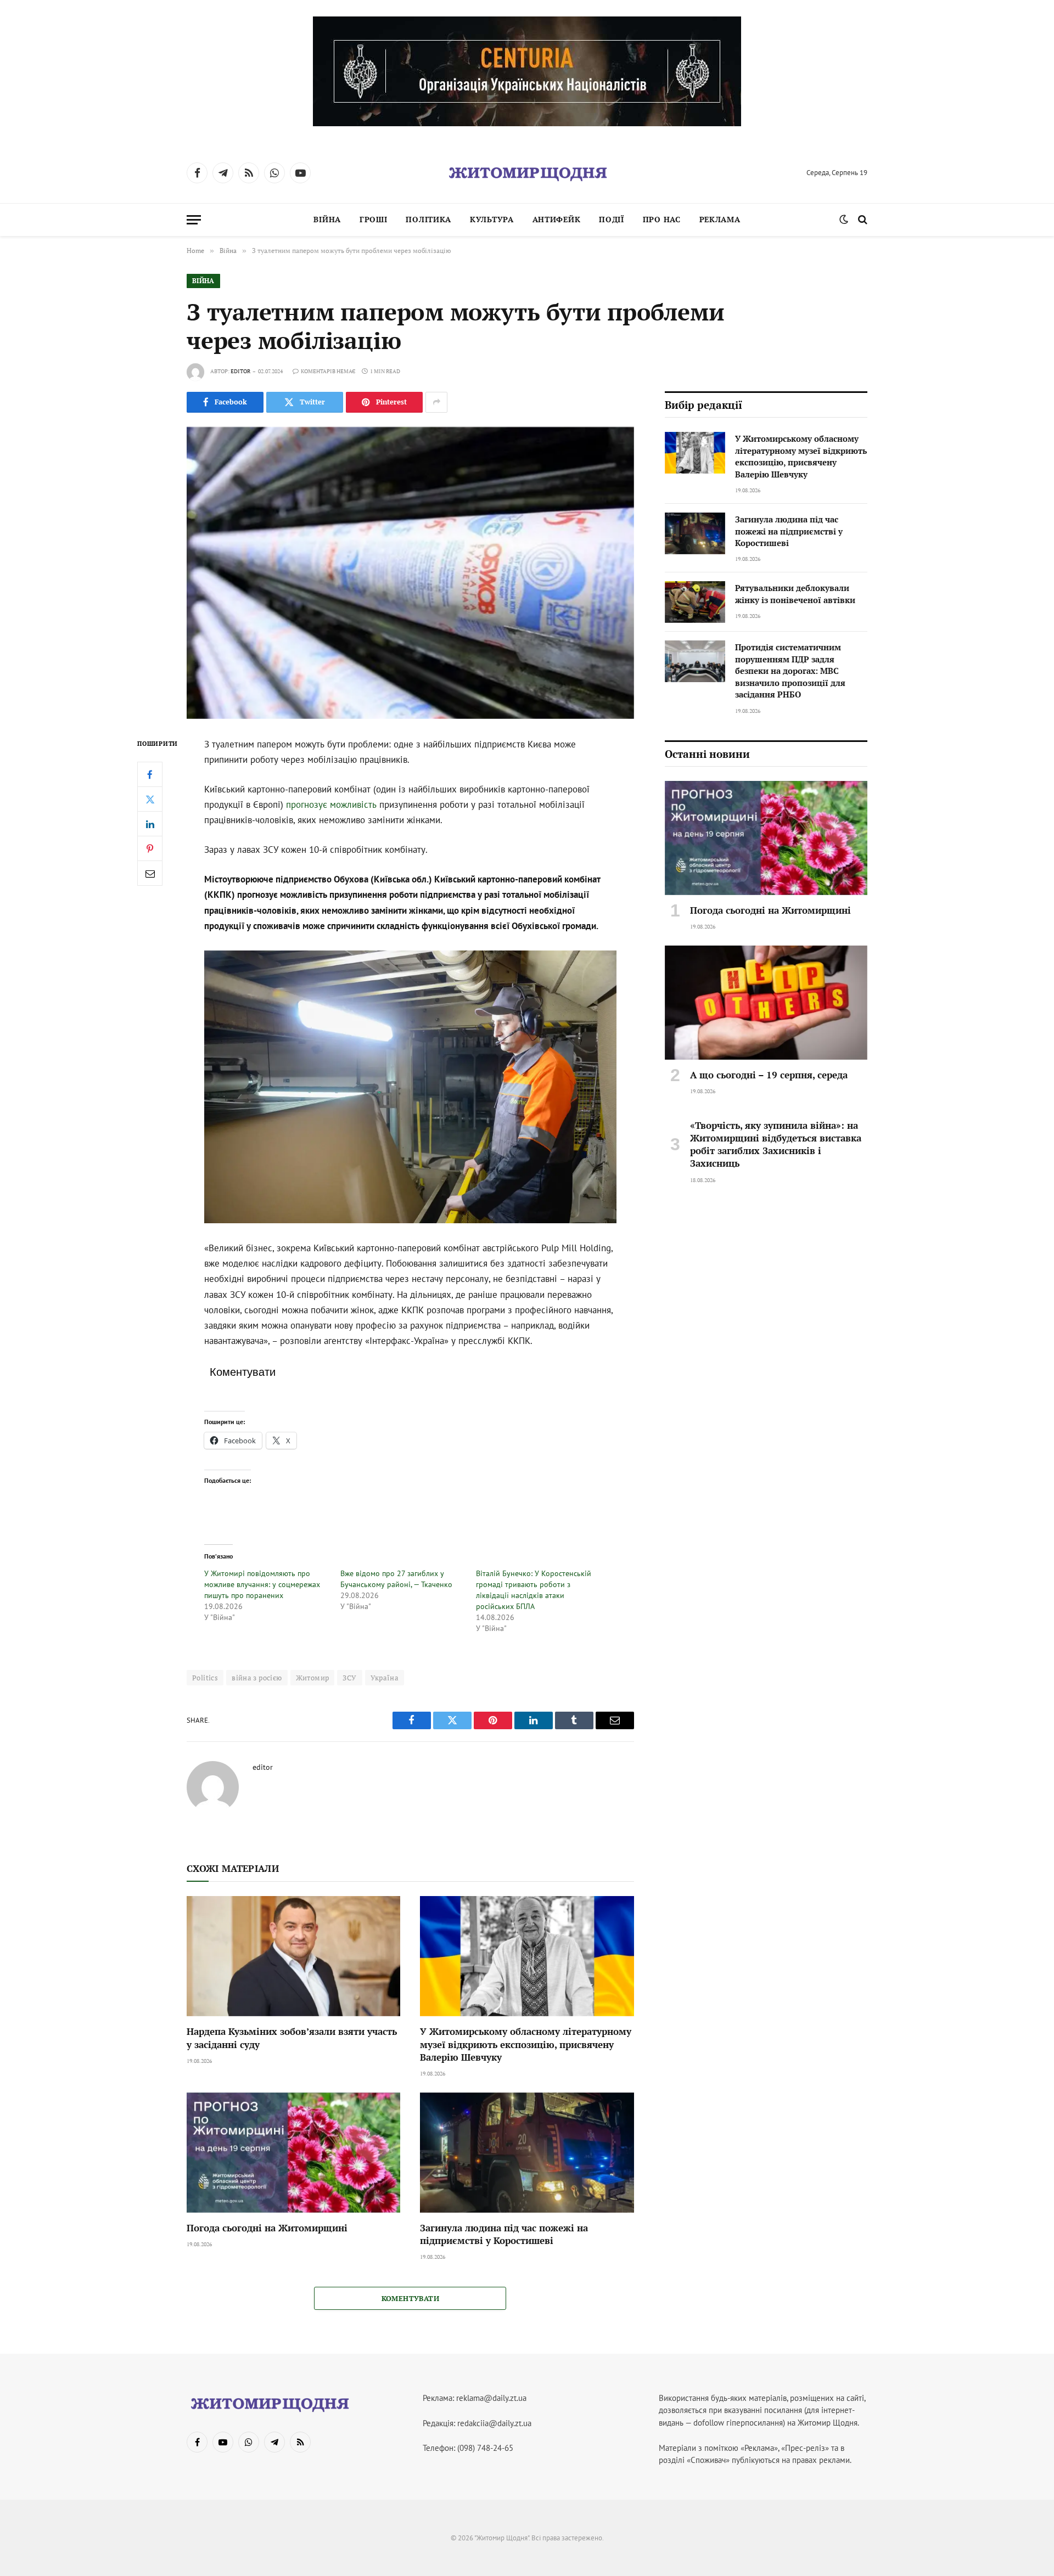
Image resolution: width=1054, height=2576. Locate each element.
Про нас (662, 219)
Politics (205, 1678)
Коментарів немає (328, 371)
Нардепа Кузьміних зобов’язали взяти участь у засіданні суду (292, 2038)
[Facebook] (150, 774)
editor (240, 371)
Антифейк (557, 219)
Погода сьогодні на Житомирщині (267, 2228)
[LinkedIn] (150, 824)
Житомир (313, 1678)
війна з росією (257, 1678)
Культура (492, 219)
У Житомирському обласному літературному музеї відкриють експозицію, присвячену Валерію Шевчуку (526, 2044)
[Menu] (194, 220)
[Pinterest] (150, 848)
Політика (428, 219)
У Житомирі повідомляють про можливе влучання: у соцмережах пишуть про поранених (262, 1584)
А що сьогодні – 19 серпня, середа (769, 1075)
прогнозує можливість (331, 805)
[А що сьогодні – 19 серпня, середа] (766, 1003)
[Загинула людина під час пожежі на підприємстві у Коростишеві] (527, 2153)
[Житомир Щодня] (527, 173)
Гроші (374, 219)
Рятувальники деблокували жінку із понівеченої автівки (795, 594)
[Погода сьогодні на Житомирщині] (293, 2153)
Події (612, 219)
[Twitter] (150, 799)
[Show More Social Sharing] (436, 402)
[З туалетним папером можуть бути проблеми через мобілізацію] (410, 573)
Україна (385, 1678)
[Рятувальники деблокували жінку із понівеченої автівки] (695, 602)
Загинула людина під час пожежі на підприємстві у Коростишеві (504, 2234)
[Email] (150, 873)
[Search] (862, 220)
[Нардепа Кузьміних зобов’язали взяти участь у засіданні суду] (293, 1956)
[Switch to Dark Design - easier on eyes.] (844, 220)
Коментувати (410, 2298)
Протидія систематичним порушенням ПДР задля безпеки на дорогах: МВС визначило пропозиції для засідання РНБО (790, 671)
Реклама (720, 219)
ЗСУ (349, 1678)
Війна (327, 219)
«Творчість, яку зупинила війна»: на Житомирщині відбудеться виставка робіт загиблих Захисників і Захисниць (776, 1144)
